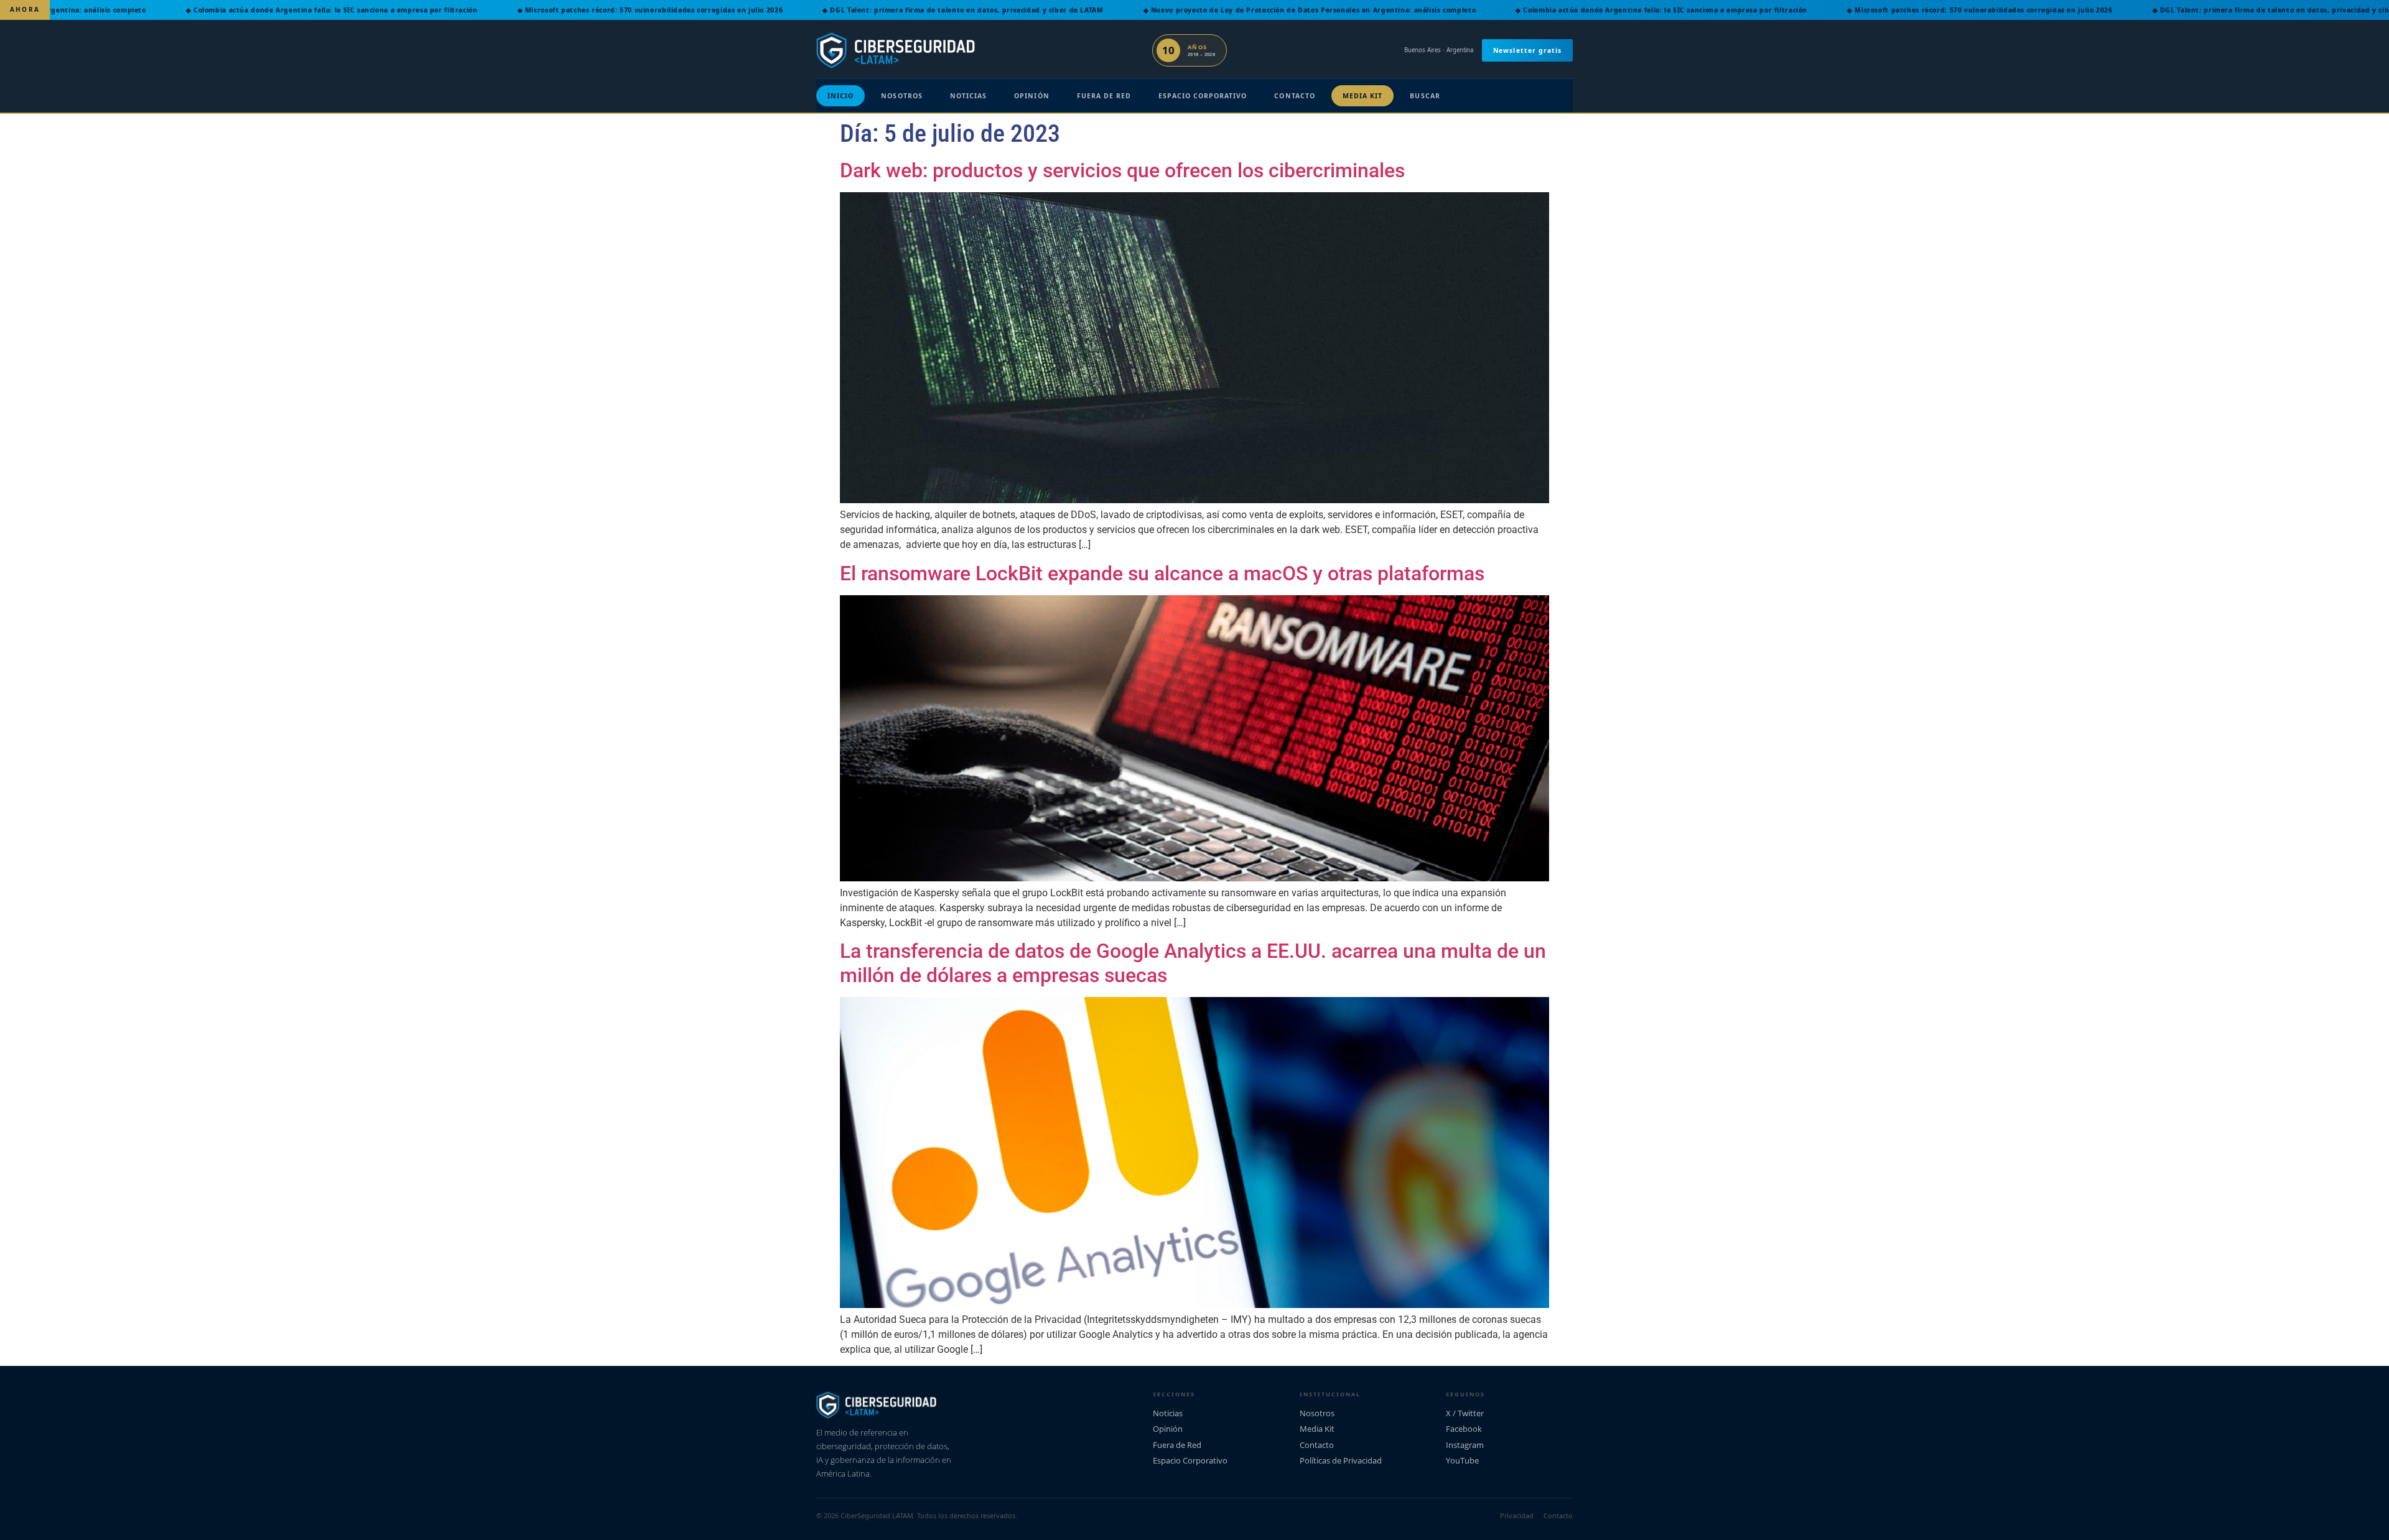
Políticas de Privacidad (1341, 1460)
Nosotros (901, 96)
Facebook (1464, 1429)
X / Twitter (1465, 1413)
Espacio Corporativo (1203, 96)
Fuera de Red (1104, 96)
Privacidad (1517, 1515)
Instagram (1465, 1445)
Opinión (1032, 96)
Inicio (841, 96)
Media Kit (1363, 96)
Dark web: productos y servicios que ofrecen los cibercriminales (1122, 170)
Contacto (1294, 96)
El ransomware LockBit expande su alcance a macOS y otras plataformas (1162, 573)
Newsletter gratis (1527, 50)
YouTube (1462, 1460)
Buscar (1425, 96)
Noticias (968, 96)
